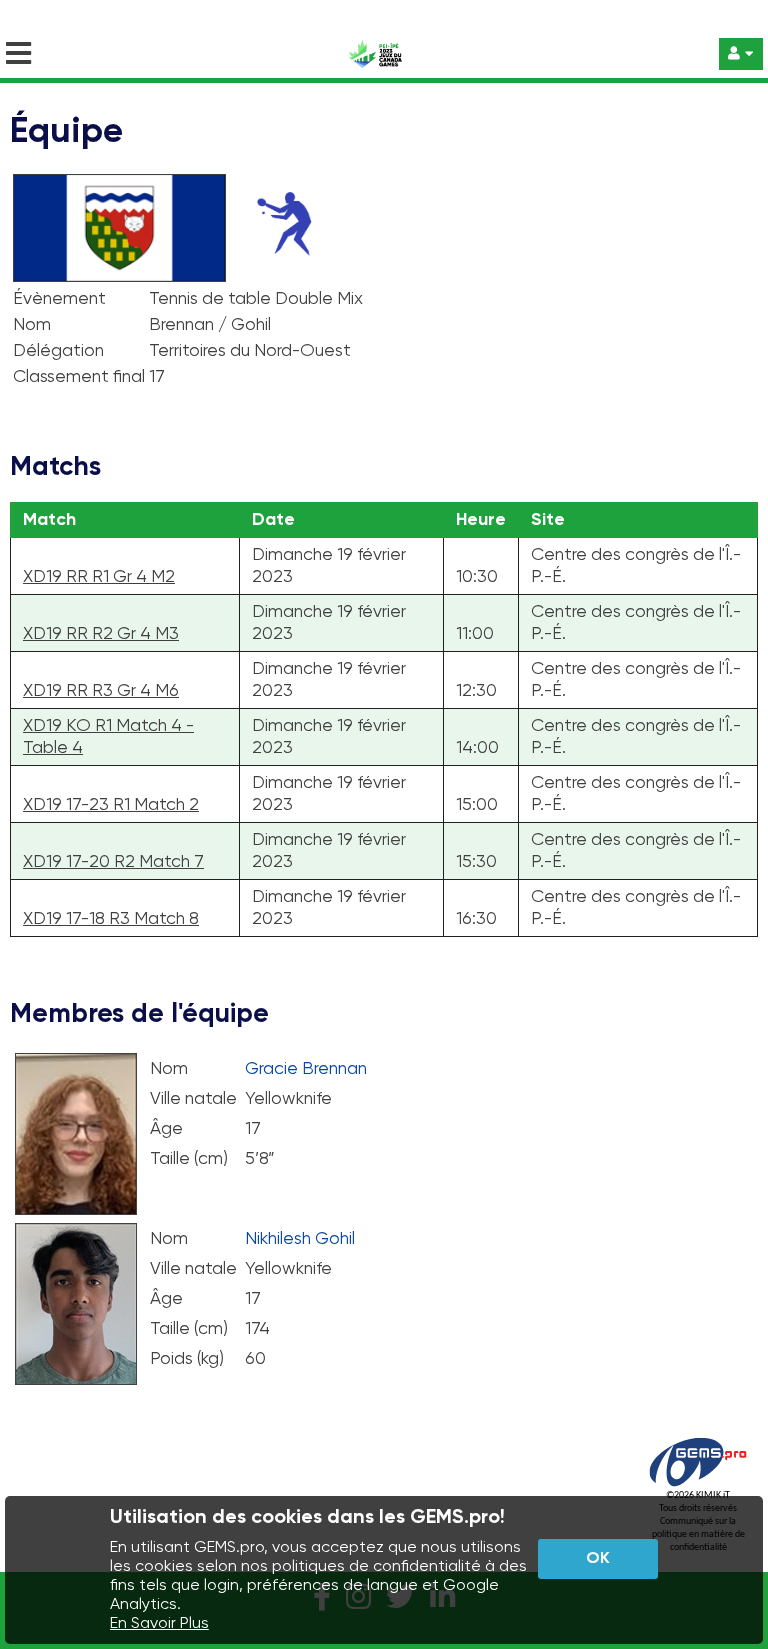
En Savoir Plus (159, 1624)
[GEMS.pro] (698, 1486)
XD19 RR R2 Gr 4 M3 (101, 634)
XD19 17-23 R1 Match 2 (111, 805)
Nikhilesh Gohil (300, 1239)
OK (598, 1559)
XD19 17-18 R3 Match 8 (111, 919)
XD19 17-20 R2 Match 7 (113, 862)
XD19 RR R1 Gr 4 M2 (99, 577)
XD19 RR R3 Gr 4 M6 (101, 691)
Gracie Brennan (306, 1069)
